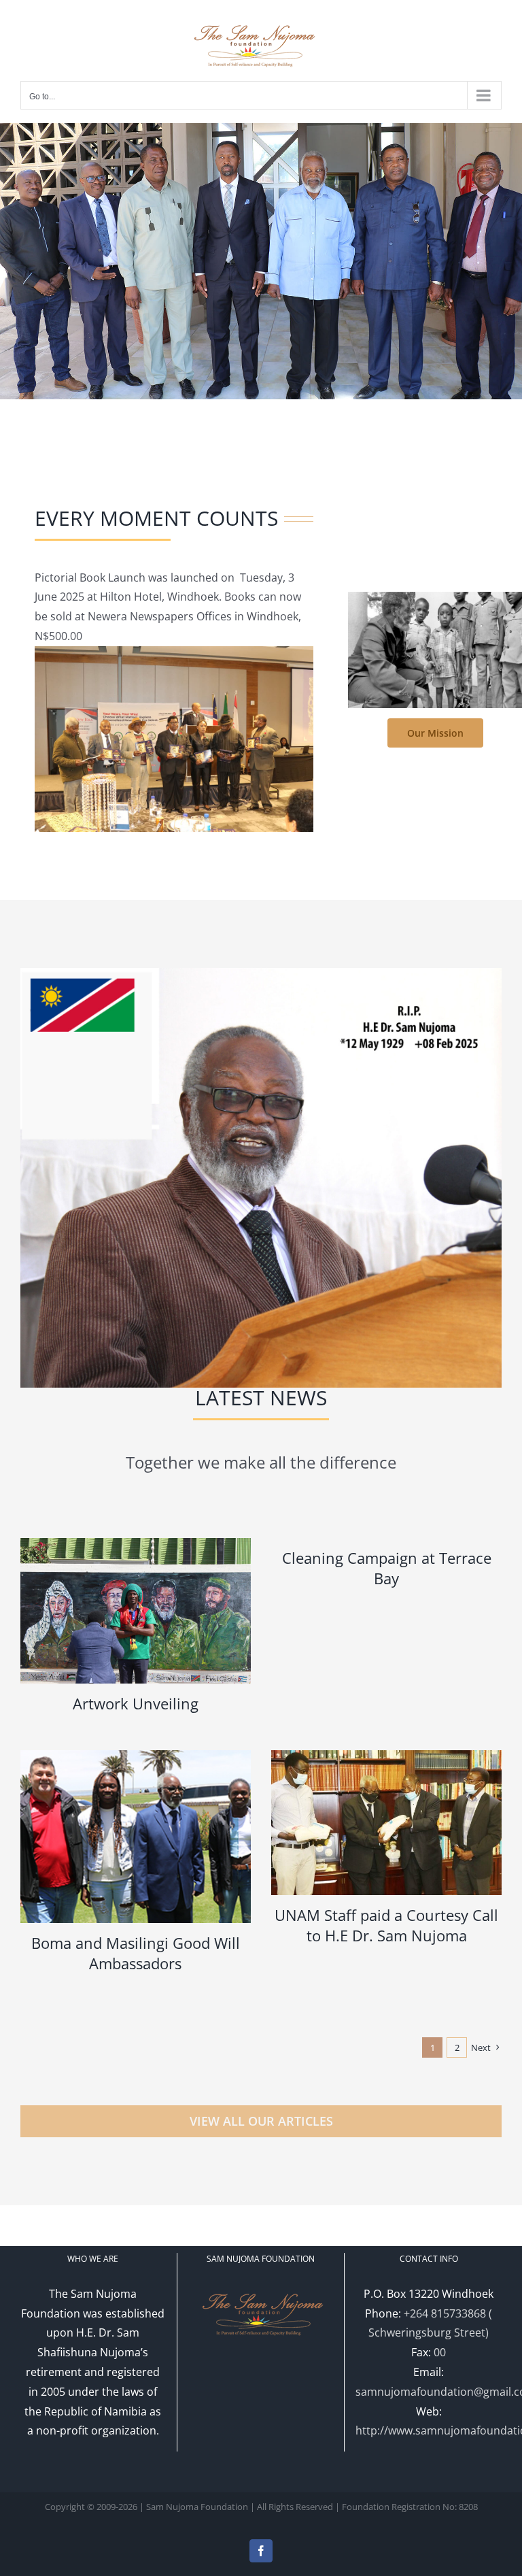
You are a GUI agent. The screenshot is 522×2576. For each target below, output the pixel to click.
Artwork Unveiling (136, 1703)
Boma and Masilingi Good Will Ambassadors (136, 1953)
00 (440, 2352)
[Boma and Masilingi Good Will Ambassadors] (136, 1837)
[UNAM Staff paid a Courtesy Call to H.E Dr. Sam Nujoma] (386, 1823)
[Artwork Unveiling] (136, 1611)
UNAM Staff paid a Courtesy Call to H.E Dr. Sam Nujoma (386, 1925)
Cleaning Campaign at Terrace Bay (387, 1568)
